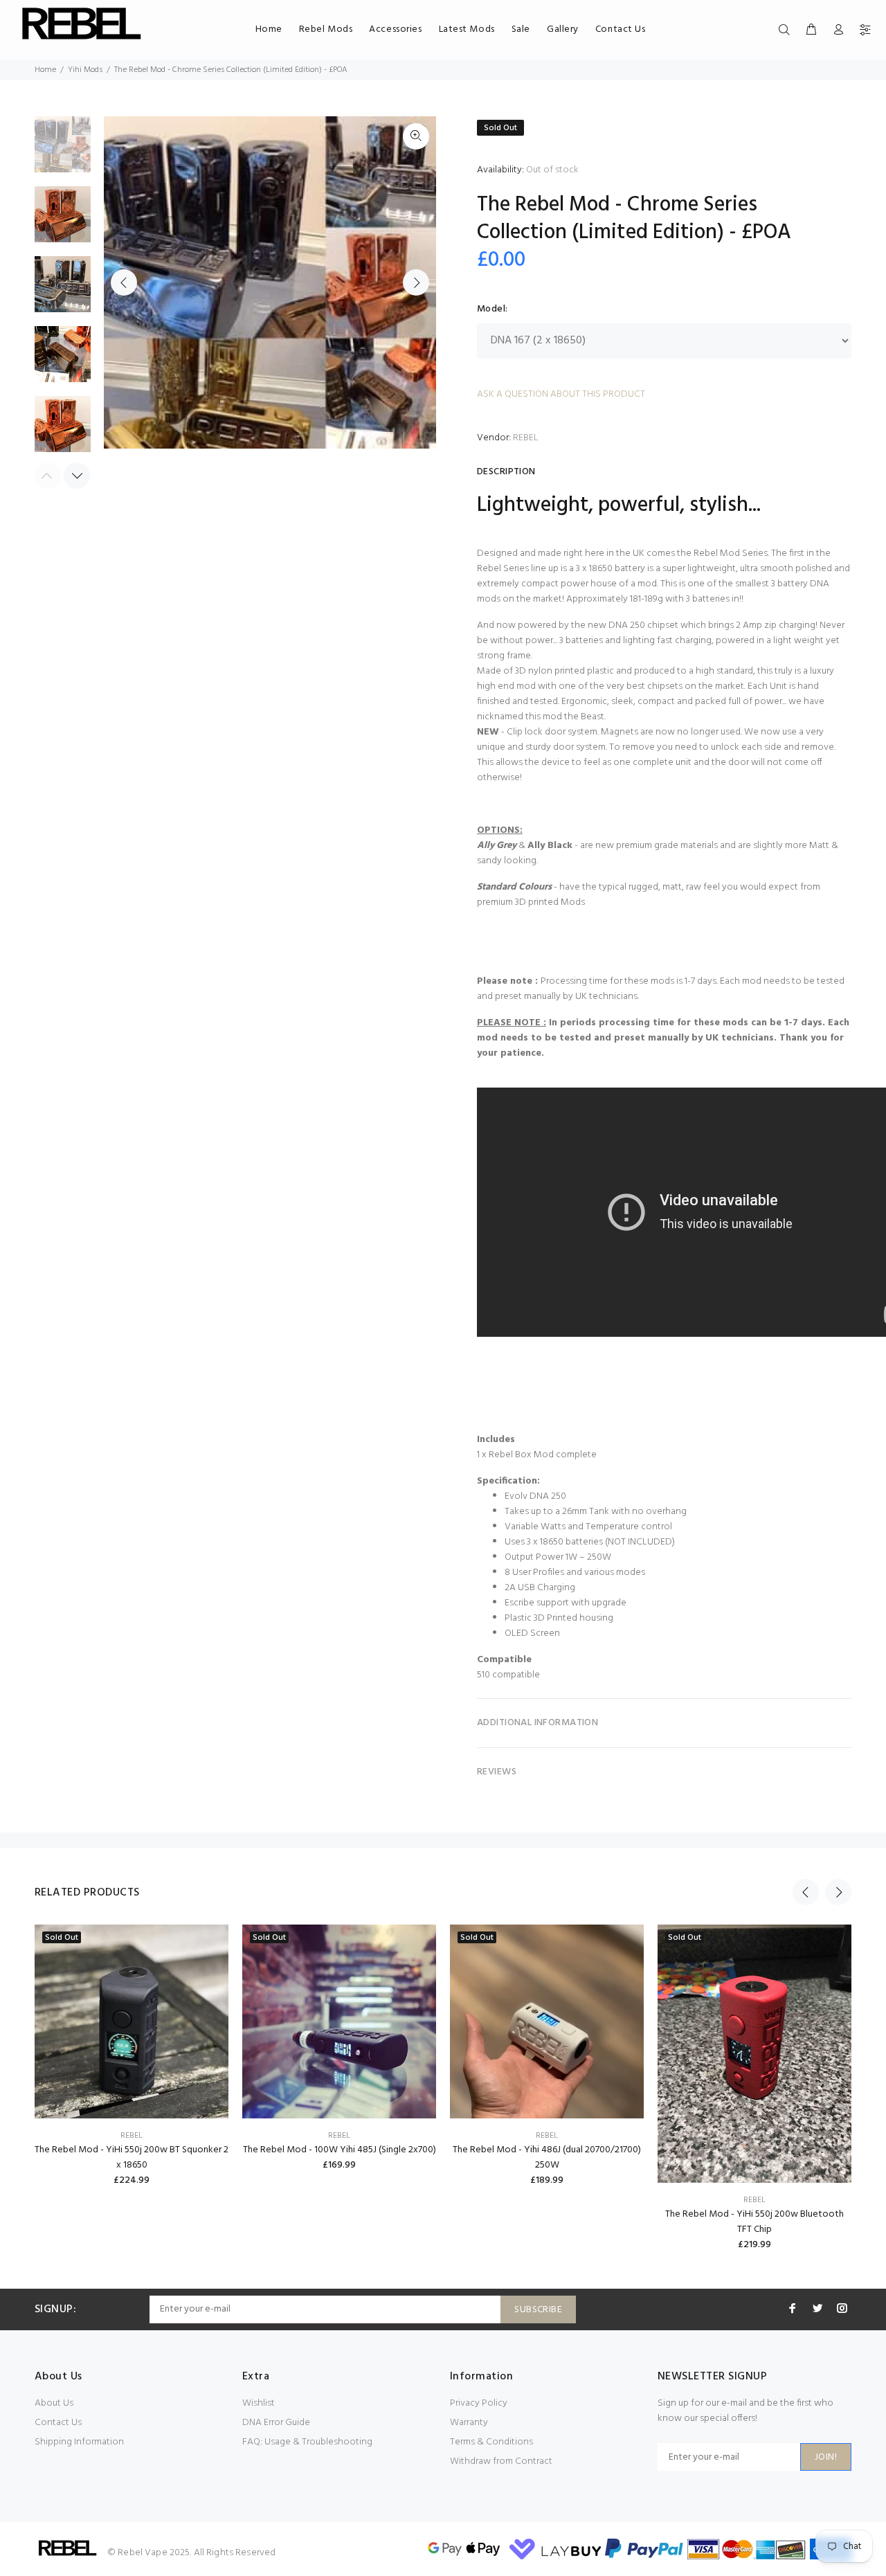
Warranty (469, 2423)
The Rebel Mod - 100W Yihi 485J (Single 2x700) (340, 2150)
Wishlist (259, 2403)
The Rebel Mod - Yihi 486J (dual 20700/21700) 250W (547, 2158)
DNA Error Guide (276, 2423)
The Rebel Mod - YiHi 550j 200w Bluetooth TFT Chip (754, 2222)
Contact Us (58, 2423)
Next (416, 282)
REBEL (526, 438)
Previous (124, 282)
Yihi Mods (85, 70)
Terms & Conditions (491, 2442)
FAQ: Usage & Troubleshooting (307, 2442)
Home (45, 70)
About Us (54, 2403)
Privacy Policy (479, 2403)
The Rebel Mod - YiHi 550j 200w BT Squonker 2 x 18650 (132, 2158)
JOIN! (826, 2457)
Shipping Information (79, 2442)
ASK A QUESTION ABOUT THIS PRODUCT (561, 394)
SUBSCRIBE (538, 2310)
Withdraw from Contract (501, 2461)
